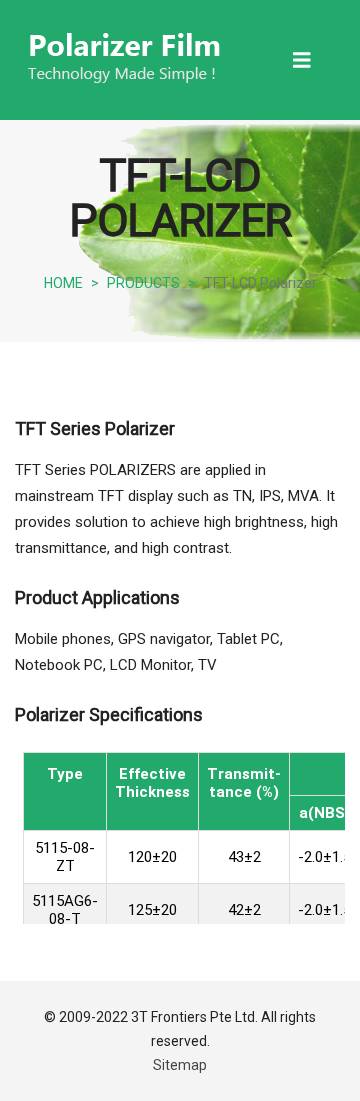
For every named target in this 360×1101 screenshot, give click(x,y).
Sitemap (180, 1065)
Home (63, 283)
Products (143, 283)
